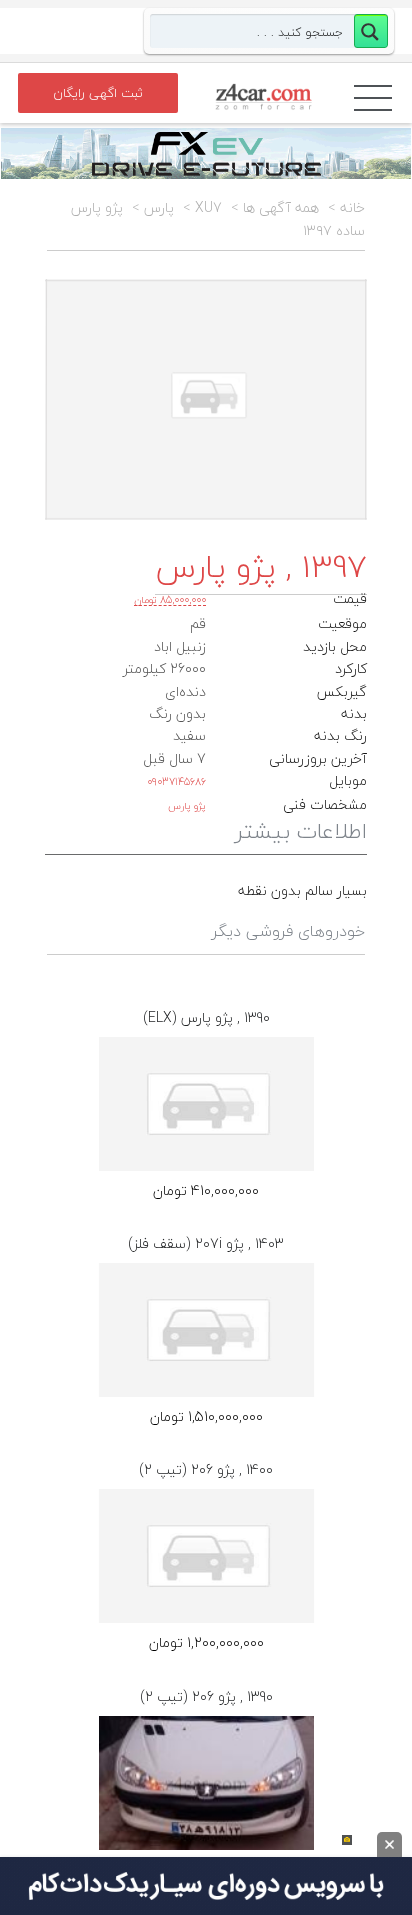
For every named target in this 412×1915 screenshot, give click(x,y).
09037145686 (176, 781)
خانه (352, 208)
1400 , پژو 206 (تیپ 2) (206, 1469)
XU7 (208, 208)
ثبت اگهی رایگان (98, 93)
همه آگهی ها (281, 208)
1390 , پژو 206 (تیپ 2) (206, 1696)
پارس (159, 208)
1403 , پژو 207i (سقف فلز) (206, 1243)
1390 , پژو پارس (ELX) (206, 1017)
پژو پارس (187, 805)
